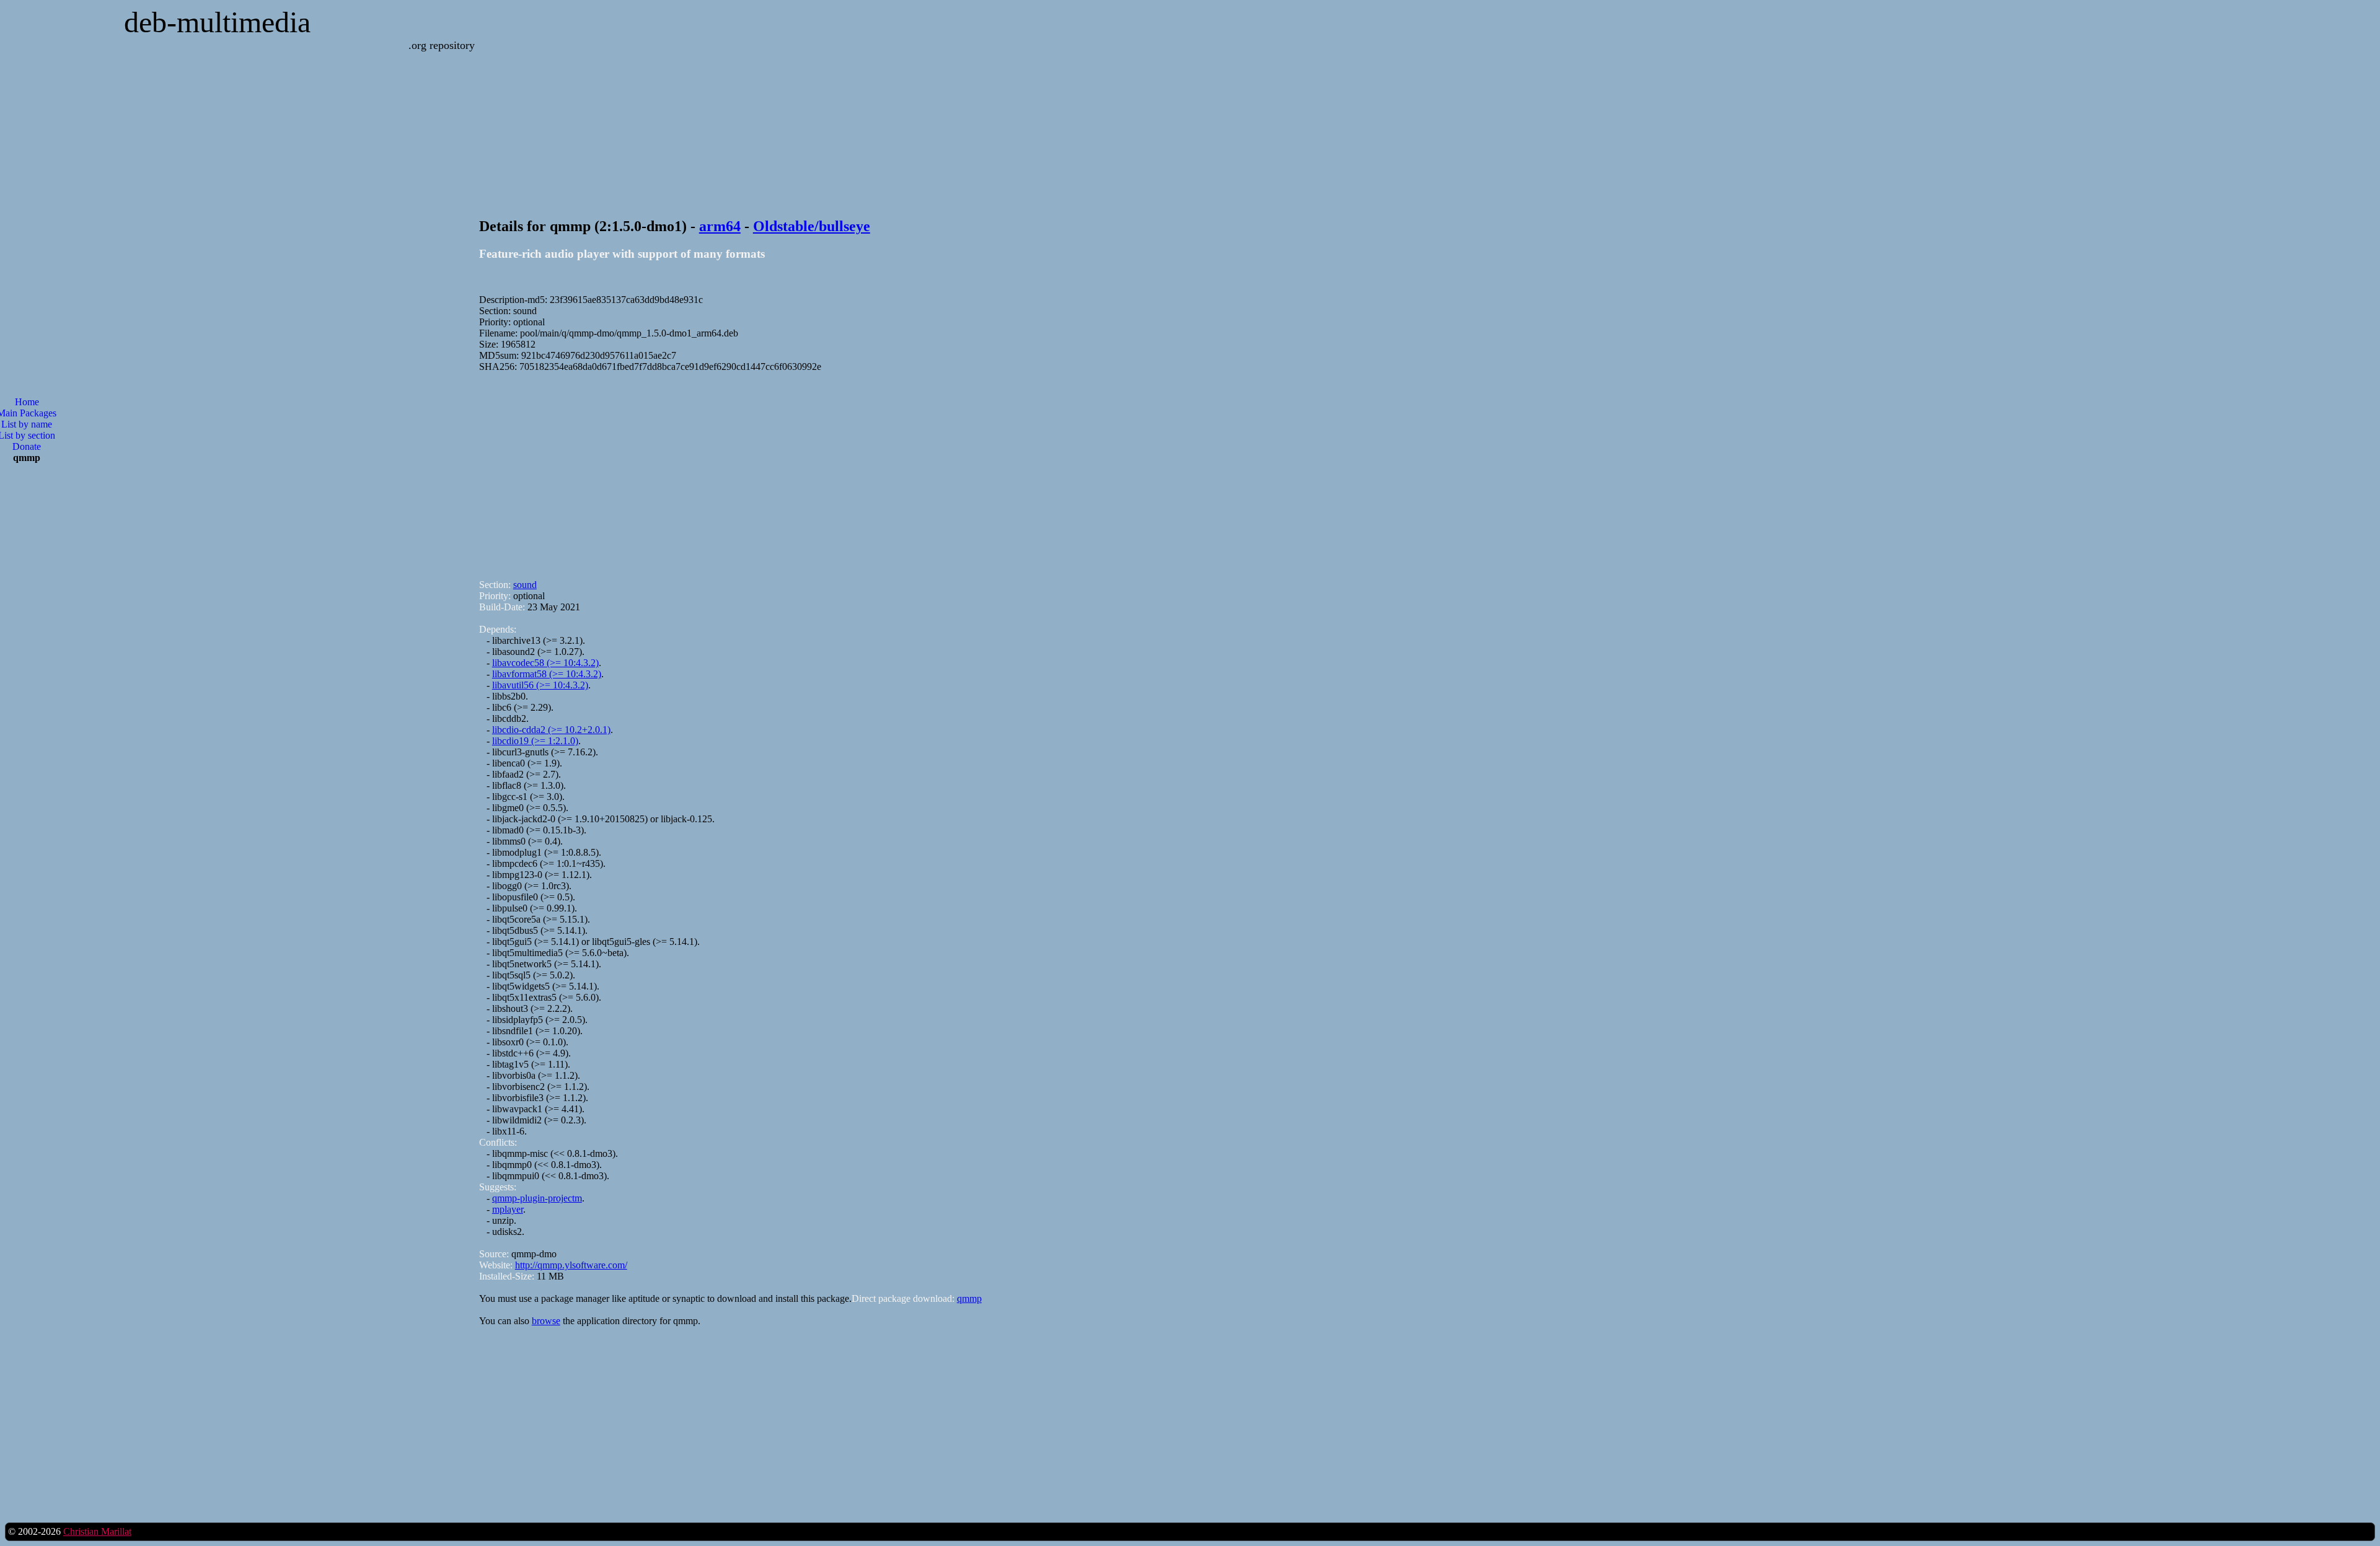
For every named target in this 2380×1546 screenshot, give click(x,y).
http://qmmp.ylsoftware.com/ (571, 1265)
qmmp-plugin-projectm (537, 1198)
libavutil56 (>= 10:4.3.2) (540, 685)
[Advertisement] (851, 470)
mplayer (508, 1209)
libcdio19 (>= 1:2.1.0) (535, 741)
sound (525, 585)
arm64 (720, 226)
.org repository (442, 45)
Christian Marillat (97, 1531)
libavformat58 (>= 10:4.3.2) (547, 674)
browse (546, 1321)
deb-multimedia (217, 22)
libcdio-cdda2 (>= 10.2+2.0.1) (551, 730)
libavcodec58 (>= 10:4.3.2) (545, 663)
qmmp (969, 1298)
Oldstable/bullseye (812, 226)
